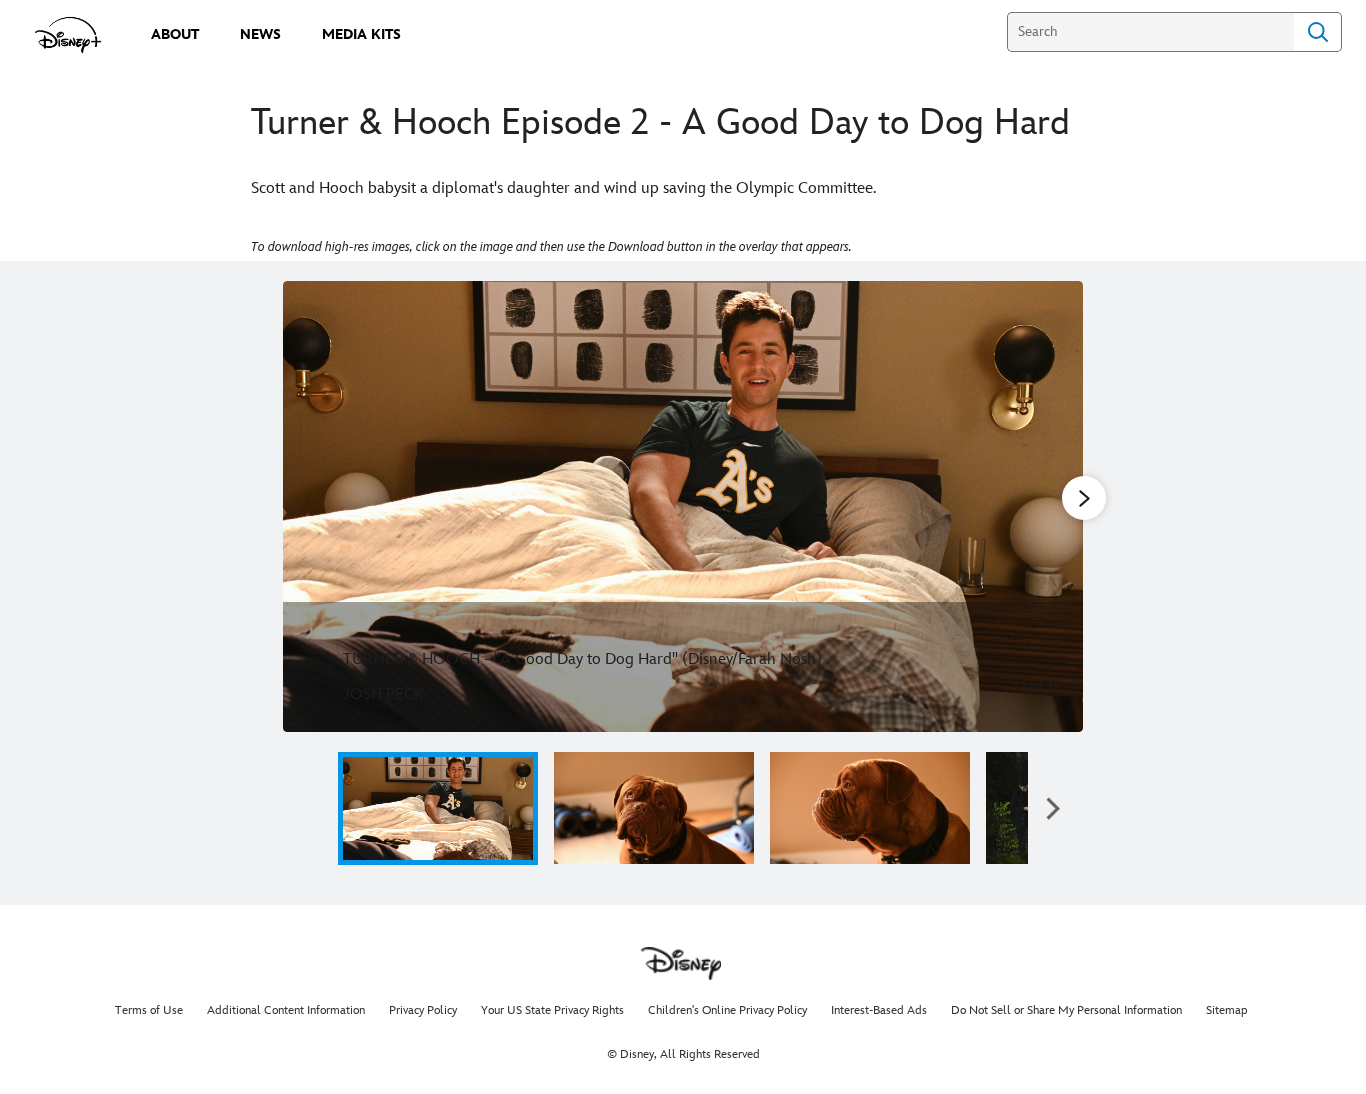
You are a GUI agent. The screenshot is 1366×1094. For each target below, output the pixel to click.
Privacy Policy (423, 1010)
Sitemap (1227, 1010)
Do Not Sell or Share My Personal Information (1066, 1010)
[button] (313, 808)
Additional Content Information (286, 1010)
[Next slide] (1052, 506)
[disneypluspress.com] (68, 35)
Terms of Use (149, 1010)
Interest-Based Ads (879, 1010)
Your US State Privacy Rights (552, 1010)
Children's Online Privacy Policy (727, 1010)
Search (1318, 32)
